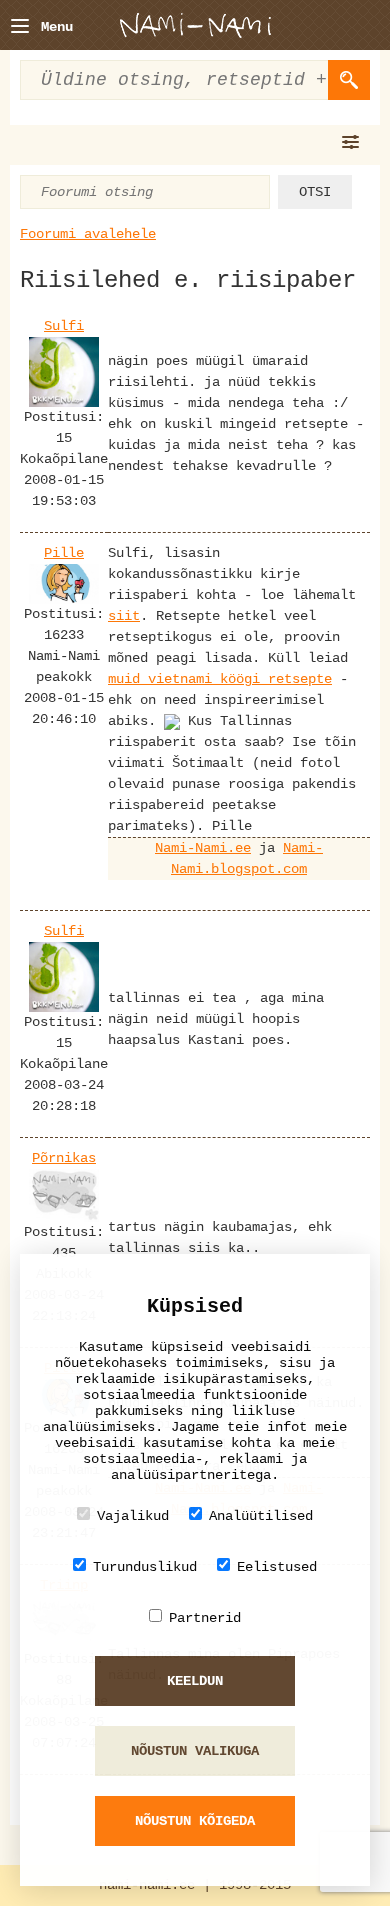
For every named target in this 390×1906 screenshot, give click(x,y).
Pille (64, 553)
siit (124, 616)
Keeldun (195, 1681)
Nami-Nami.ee (203, 848)
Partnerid (205, 1618)
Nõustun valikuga (195, 1751)
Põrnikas (64, 1158)
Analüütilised (261, 1516)
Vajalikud (133, 1516)
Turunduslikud (145, 1567)
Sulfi (64, 326)
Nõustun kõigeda (195, 1821)
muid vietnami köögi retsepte (220, 679)
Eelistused (277, 1567)
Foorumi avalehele (88, 234)
